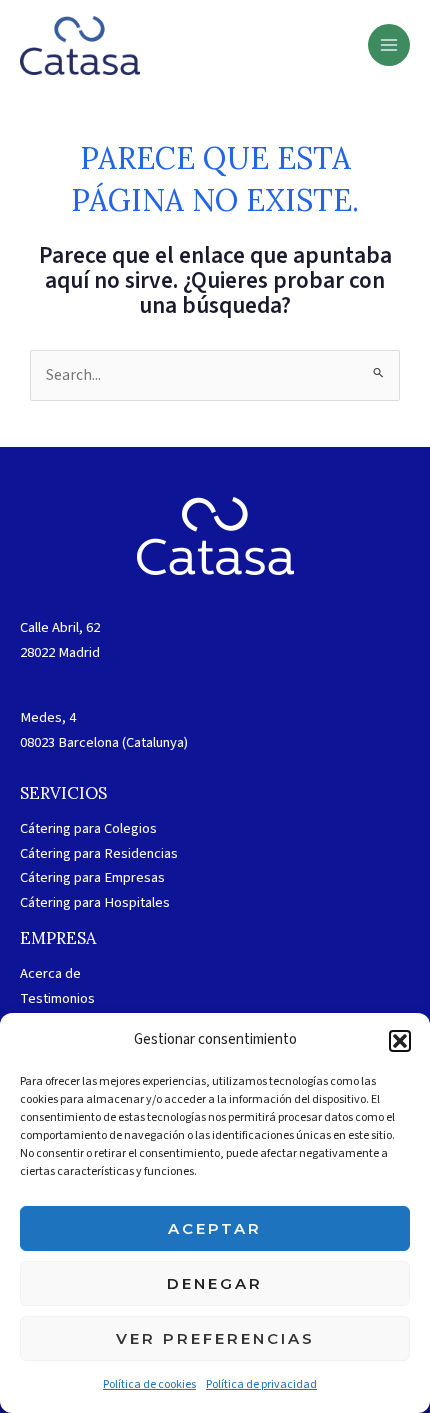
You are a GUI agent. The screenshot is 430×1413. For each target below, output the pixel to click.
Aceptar (215, 1228)
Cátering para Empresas (92, 877)
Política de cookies (149, 1384)
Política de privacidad (261, 1384)
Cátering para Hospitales (95, 902)
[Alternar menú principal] (389, 45)
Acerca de (50, 973)
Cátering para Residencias (99, 853)
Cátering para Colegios (88, 828)
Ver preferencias (215, 1338)
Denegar (215, 1283)
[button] (400, 1041)
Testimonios (57, 998)
